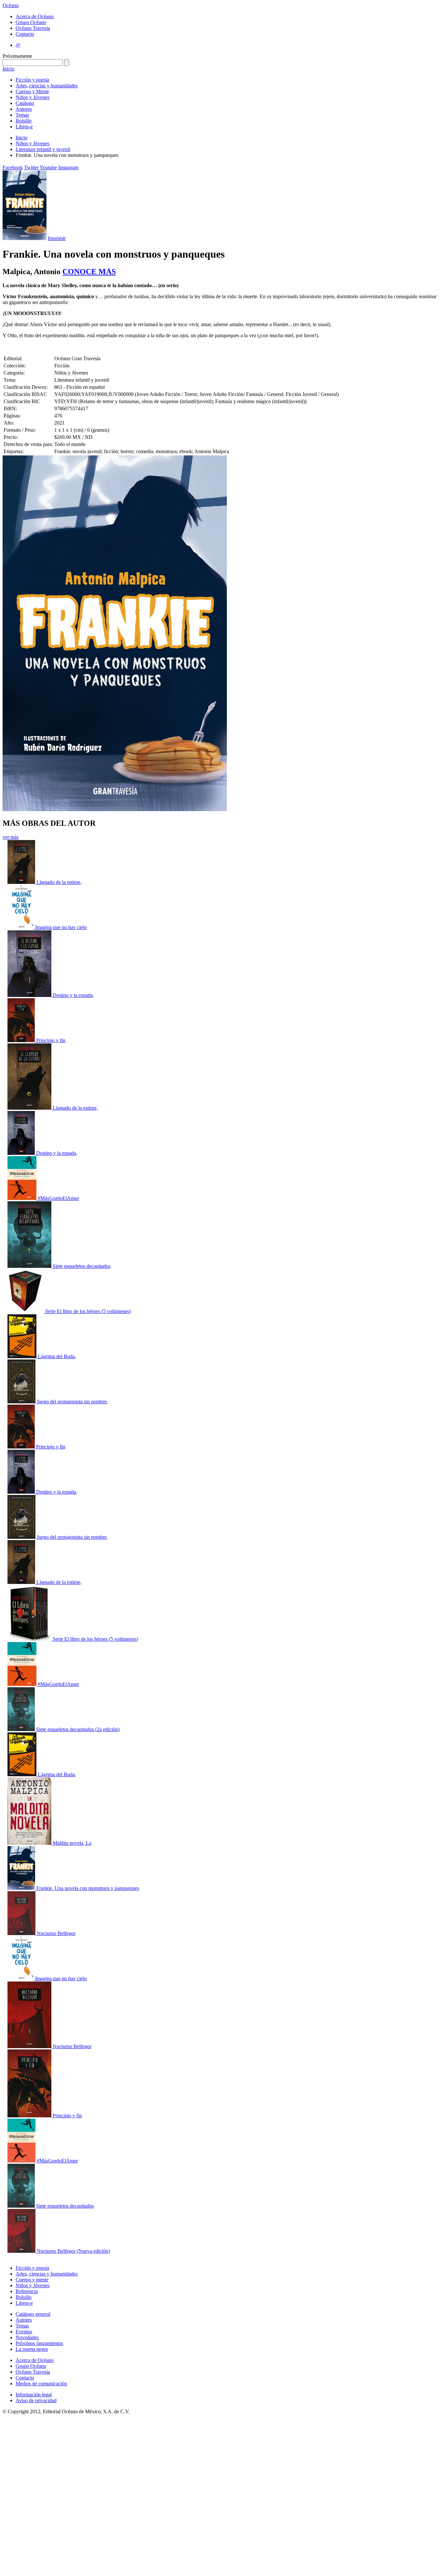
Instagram (68, 167)
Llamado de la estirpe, (59, 882)
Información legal (34, 2395)
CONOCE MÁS (89, 272)
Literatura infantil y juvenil (43, 149)
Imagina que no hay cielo (61, 927)
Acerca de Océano (35, 16)
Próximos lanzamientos (39, 2343)
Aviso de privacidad (36, 2400)
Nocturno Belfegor (56, 1933)
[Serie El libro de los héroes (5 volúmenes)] (26, 1311)
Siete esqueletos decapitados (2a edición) (78, 1729)
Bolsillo (24, 121)
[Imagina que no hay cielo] (21, 927)
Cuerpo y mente (32, 2280)
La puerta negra (32, 2349)
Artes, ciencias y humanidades (47, 86)
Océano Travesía (33, 28)
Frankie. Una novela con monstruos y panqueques (88, 1888)
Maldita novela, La (72, 1843)
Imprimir (57, 238)
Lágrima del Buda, (57, 1356)
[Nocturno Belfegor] (22, 1933)
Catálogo (25, 103)
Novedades (27, 2337)
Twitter (31, 167)
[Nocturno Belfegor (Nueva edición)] (22, 2251)
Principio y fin (51, 1040)
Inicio (8, 69)
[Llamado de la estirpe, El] (22, 882)
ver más (11, 837)
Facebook (13, 167)
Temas (22, 115)
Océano (11, 5)
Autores (24, 109)
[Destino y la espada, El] (30, 995)
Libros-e (24, 127)
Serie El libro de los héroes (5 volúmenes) (88, 1311)
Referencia (27, 2291)
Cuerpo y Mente (32, 91)
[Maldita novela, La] (30, 1843)
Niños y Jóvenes (33, 97)
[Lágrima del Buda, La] (23, 1356)
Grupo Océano (31, 22)
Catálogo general (33, 2314)
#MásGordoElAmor (58, 1198)
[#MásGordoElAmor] (23, 1198)
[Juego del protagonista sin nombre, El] (22, 1402)
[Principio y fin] (22, 1040)
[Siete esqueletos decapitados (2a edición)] (22, 1729)
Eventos (24, 2332)
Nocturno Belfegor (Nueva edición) (73, 2251)
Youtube (48, 167)
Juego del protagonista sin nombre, (72, 1402)
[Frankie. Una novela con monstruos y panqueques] (22, 1888)
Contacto (25, 34)
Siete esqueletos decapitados (82, 1266)
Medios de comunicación (41, 2384)
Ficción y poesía (32, 80)
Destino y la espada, (73, 995)
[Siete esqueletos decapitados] (30, 1266)
